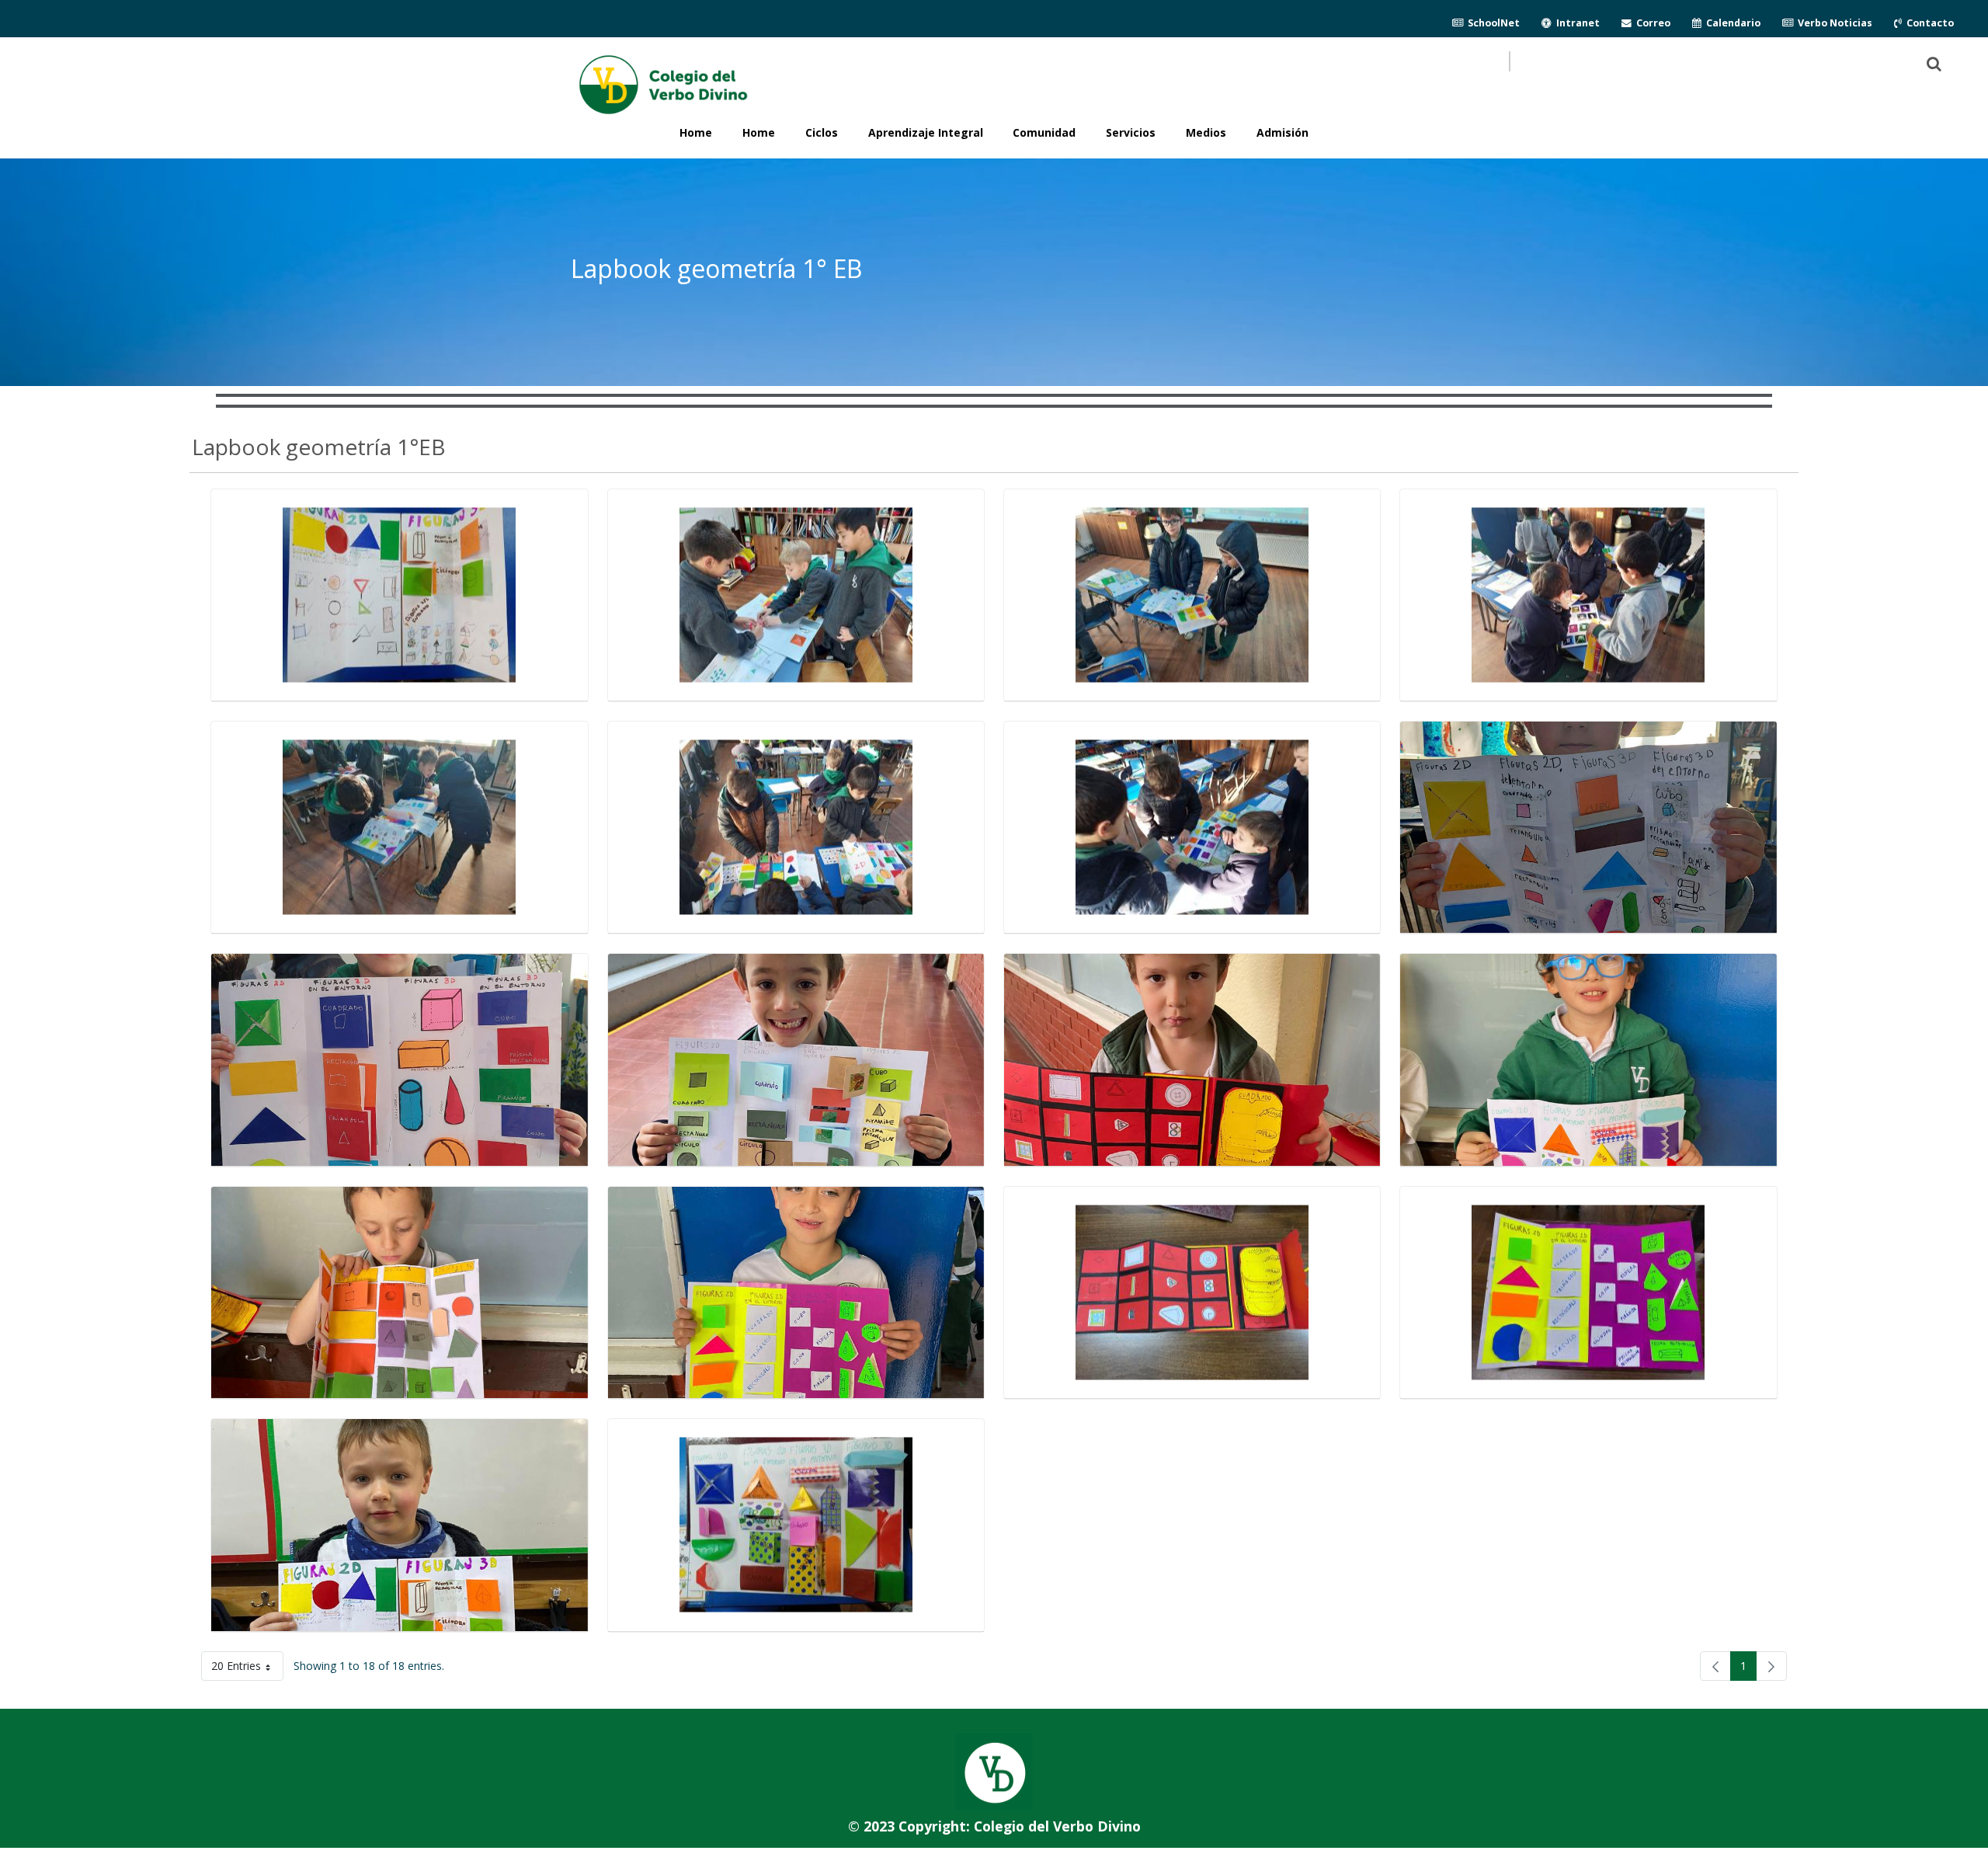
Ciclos (822, 132)
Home (759, 132)
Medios (1206, 132)
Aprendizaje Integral (926, 132)
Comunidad (1044, 132)
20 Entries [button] (247, 1669)
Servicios (1131, 132)
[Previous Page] (1715, 1666)
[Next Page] (1771, 1666)
